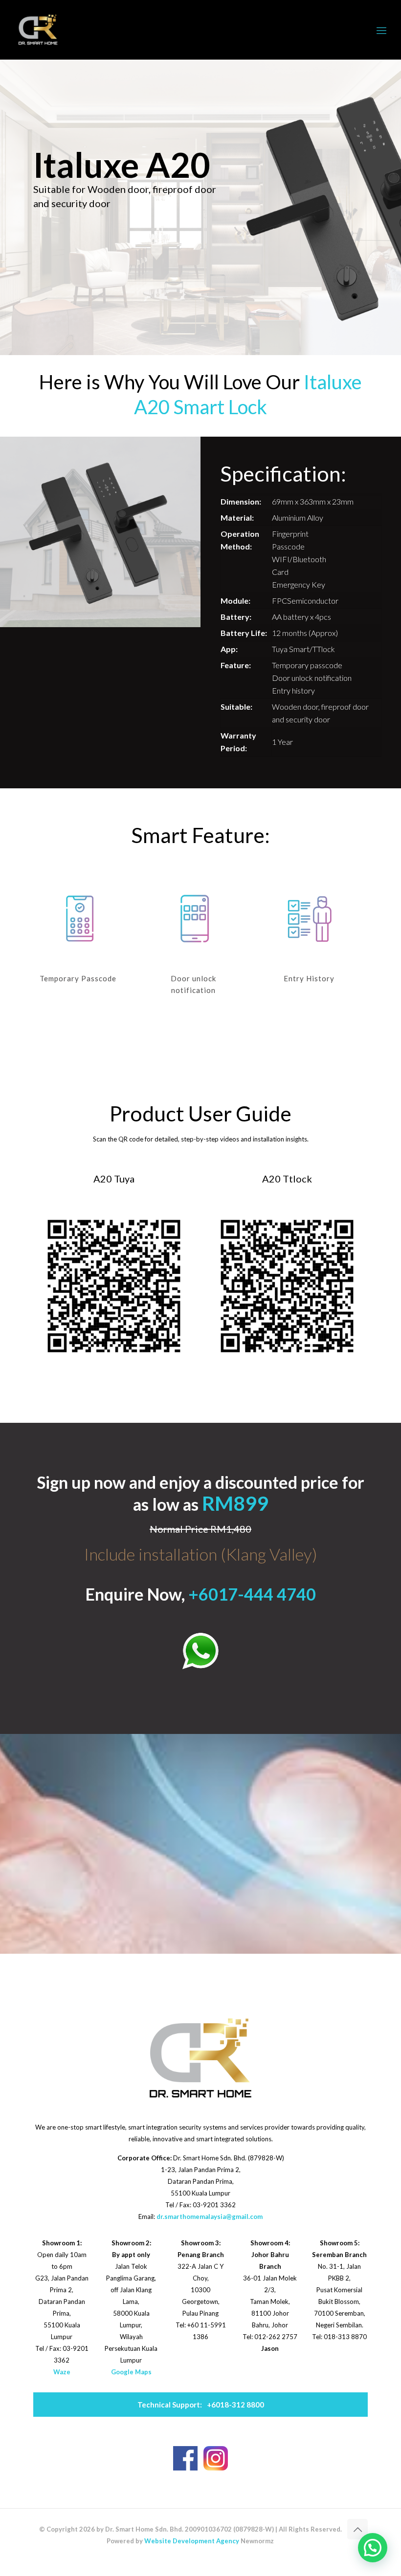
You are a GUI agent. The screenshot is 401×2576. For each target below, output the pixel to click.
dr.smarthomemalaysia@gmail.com (210, 2217)
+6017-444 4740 (252, 1594)
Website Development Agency (192, 2541)
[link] (200, 1651)
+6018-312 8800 (201, 2405)
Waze (62, 2372)
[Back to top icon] (357, 2529)
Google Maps (131, 2372)
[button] (373, 2548)
